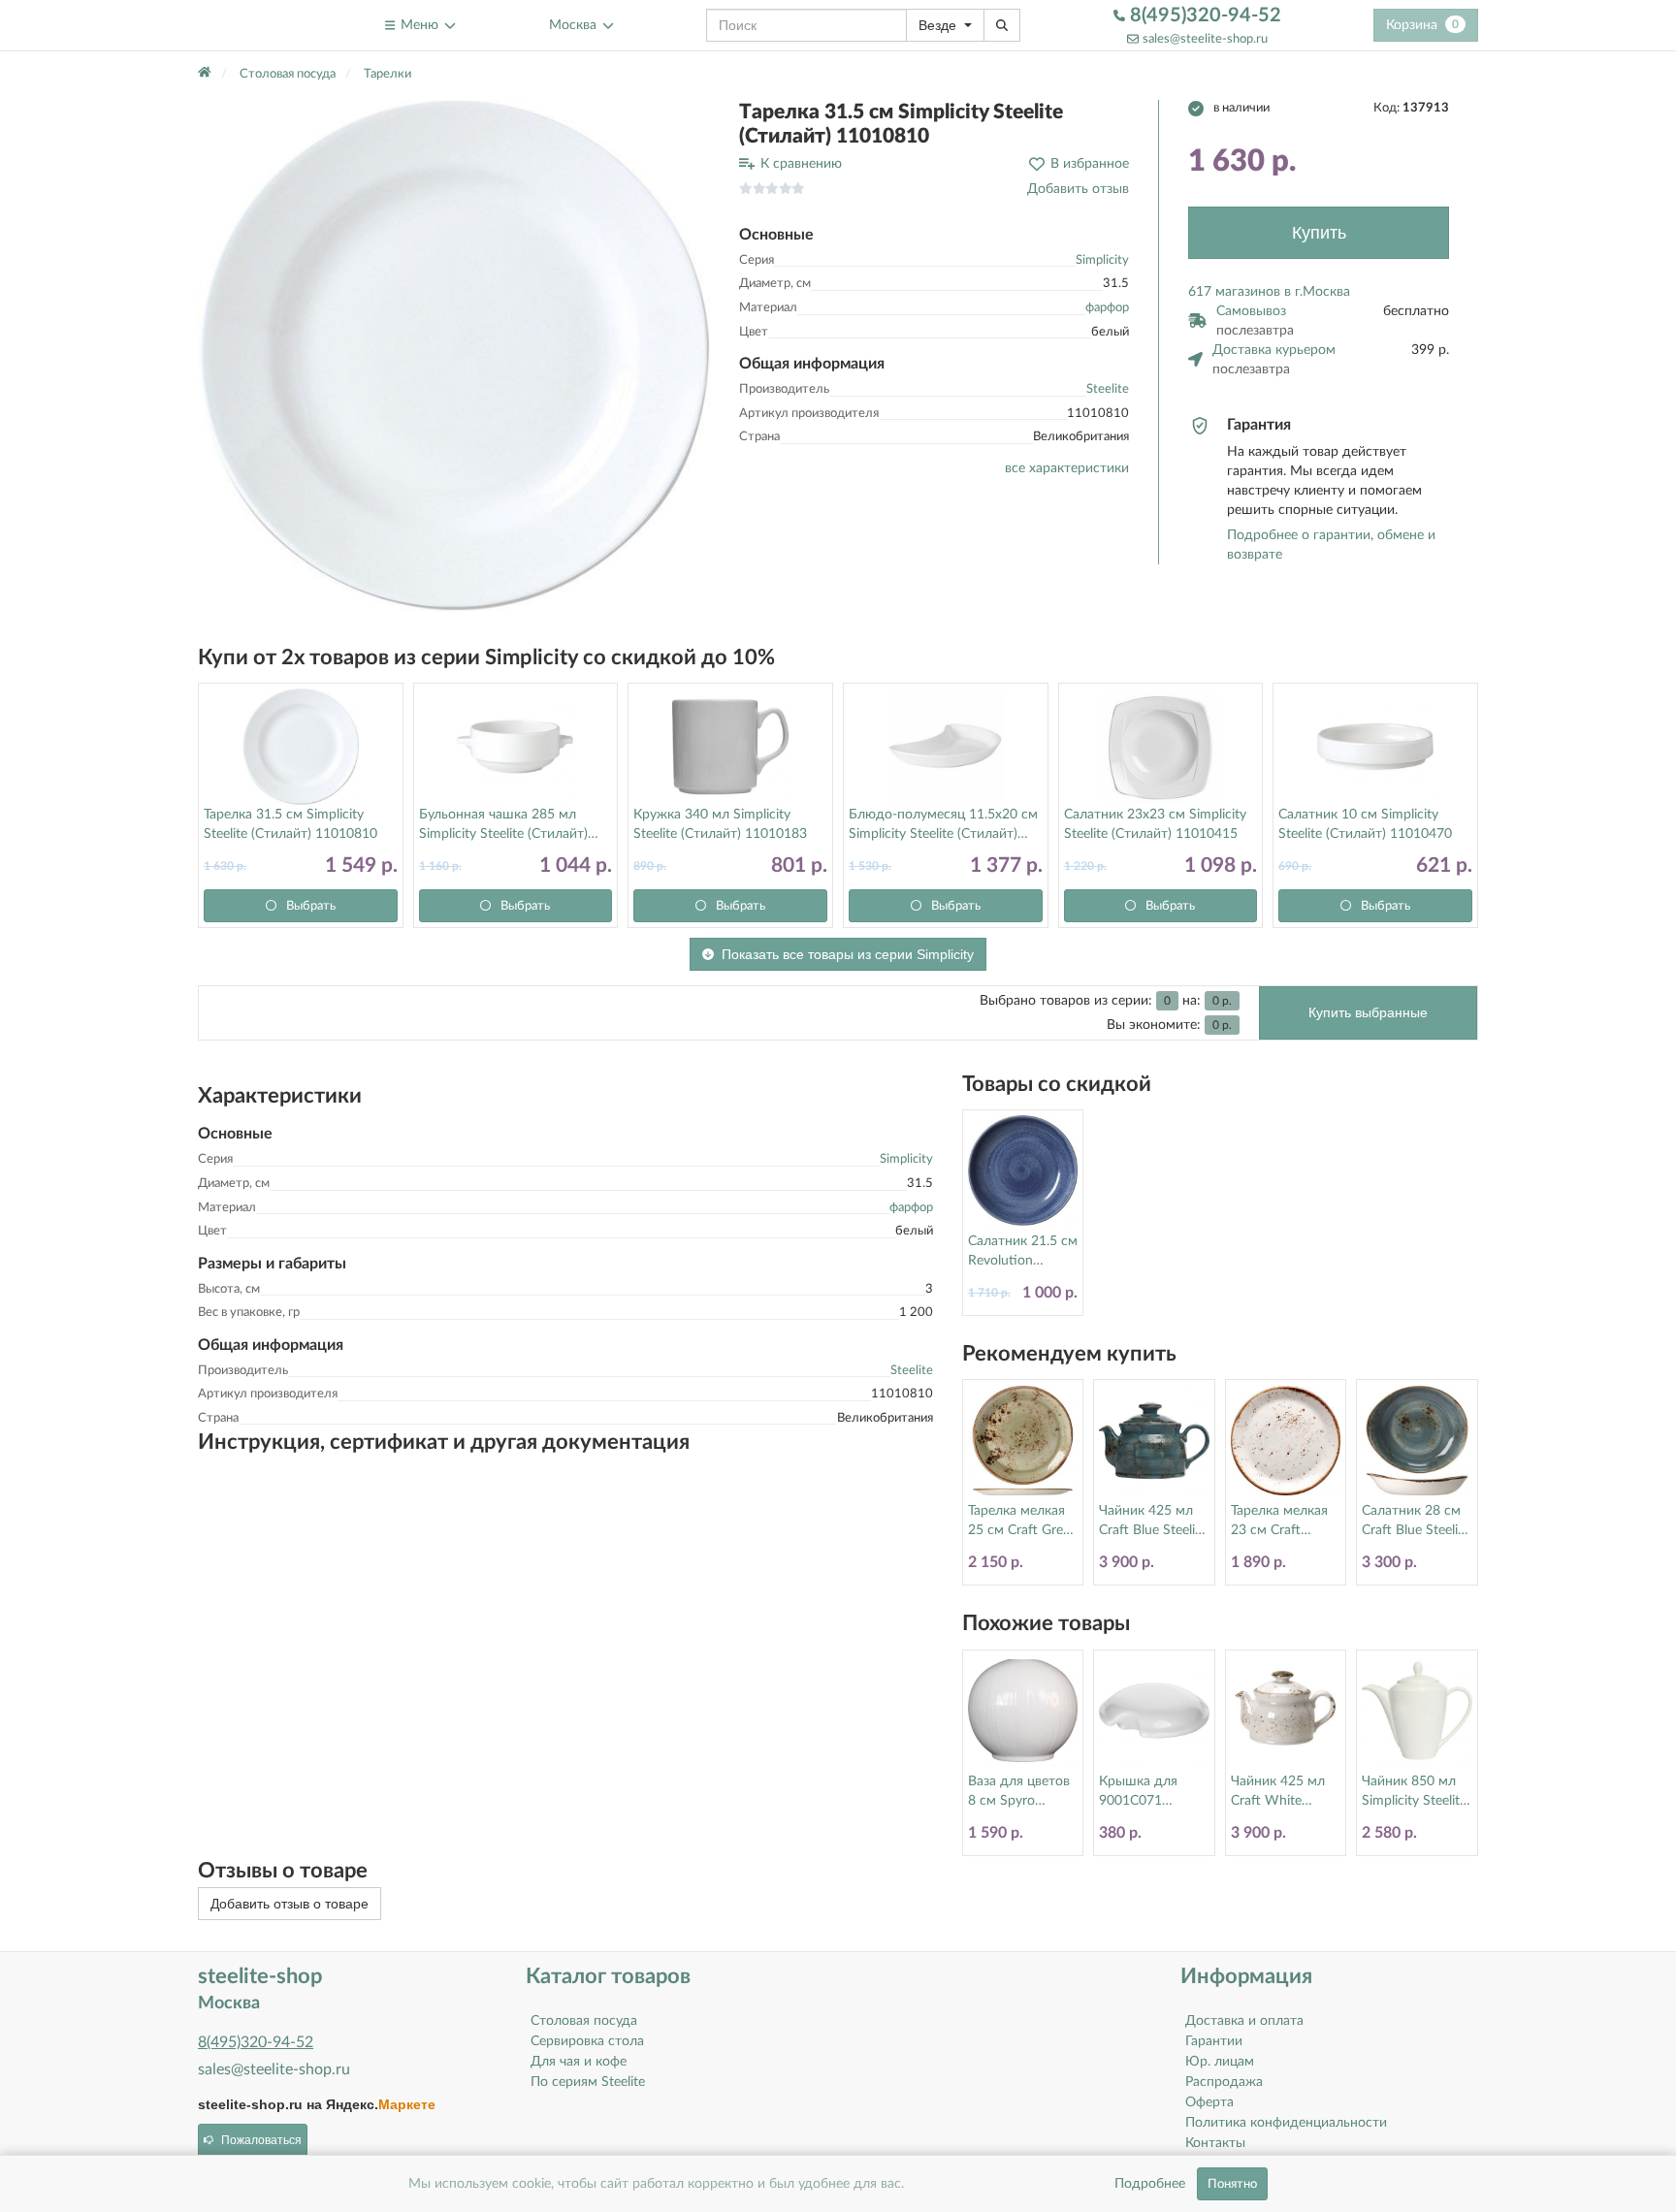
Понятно (1232, 2184)
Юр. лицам (1220, 2062)
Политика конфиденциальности (1286, 2123)
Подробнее (1150, 2184)
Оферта (1209, 2102)
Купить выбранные (1368, 1012)
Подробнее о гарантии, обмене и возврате (1331, 545)
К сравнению (801, 164)
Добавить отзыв (1078, 189)
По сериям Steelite (588, 2082)
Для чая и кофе (579, 2062)
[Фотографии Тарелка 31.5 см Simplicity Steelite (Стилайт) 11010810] (454, 356)
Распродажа (1224, 2082)
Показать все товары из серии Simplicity (848, 954)
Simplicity (1102, 260)
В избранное (1090, 164)
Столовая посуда (584, 2021)
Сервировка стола (587, 2041)
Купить (1319, 233)
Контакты (1215, 2143)
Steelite (1108, 389)
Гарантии (1214, 2041)
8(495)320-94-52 (1203, 16)
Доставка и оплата (1244, 2021)
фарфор (1107, 308)
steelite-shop (245, 25)
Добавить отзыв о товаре (290, 1904)
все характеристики (1067, 468)
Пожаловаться (261, 2140)
